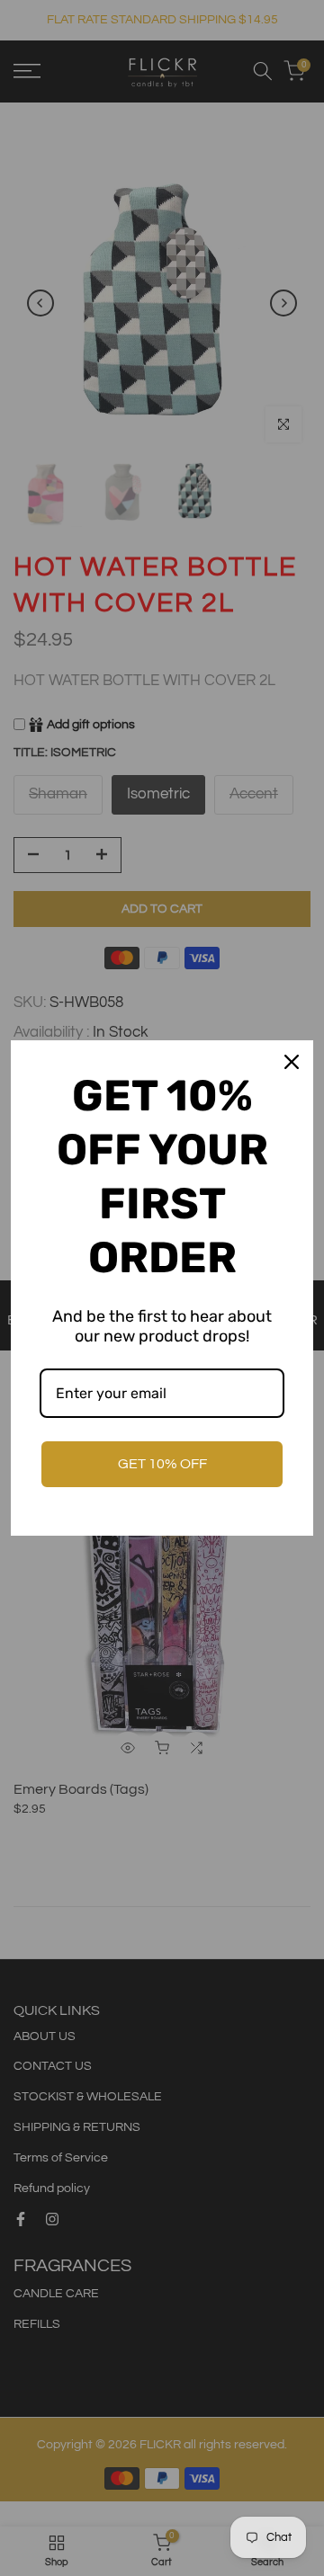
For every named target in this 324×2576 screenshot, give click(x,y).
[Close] (292, 1062)
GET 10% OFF (162, 1464)
